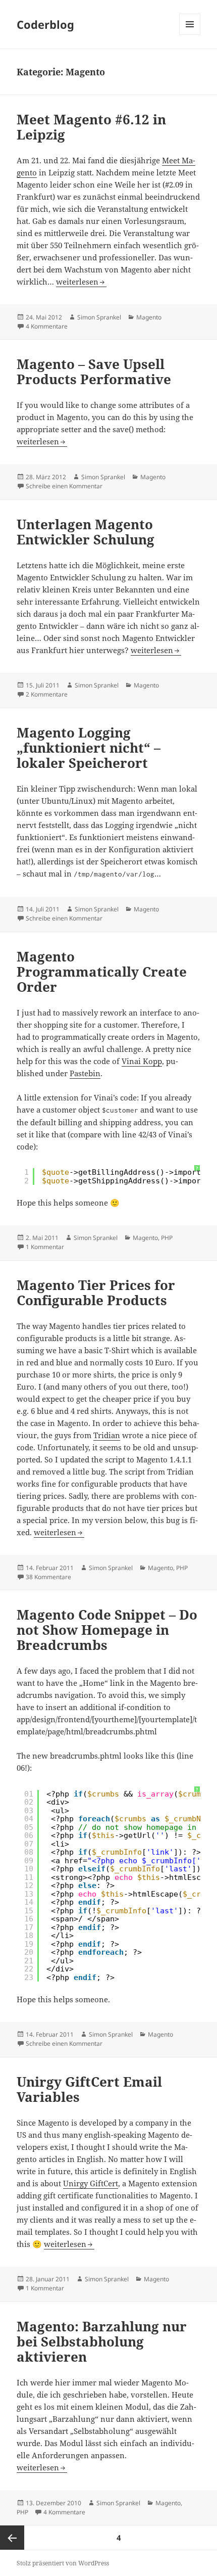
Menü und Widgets (190, 35)
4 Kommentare (47, 326)
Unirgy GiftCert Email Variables (89, 2089)
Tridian (107, 1435)
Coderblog (45, 24)
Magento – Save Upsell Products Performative (94, 372)
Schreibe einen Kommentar (64, 486)
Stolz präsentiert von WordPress (63, 2563)
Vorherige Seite (12, 2538)
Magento (149, 317)
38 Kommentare (48, 1577)
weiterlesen (81, 282)
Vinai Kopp (142, 1061)
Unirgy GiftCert (91, 2183)
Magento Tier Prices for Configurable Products (96, 1293)
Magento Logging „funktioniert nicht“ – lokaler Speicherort (89, 748)
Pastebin (85, 1073)
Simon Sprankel (99, 317)
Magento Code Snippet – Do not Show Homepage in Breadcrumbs (107, 1630)
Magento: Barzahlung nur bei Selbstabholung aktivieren (102, 2341)
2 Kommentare (47, 694)
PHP (167, 1238)
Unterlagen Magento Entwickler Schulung (86, 532)
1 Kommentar (45, 1247)
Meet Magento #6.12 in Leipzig (91, 127)
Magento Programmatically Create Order (102, 972)
